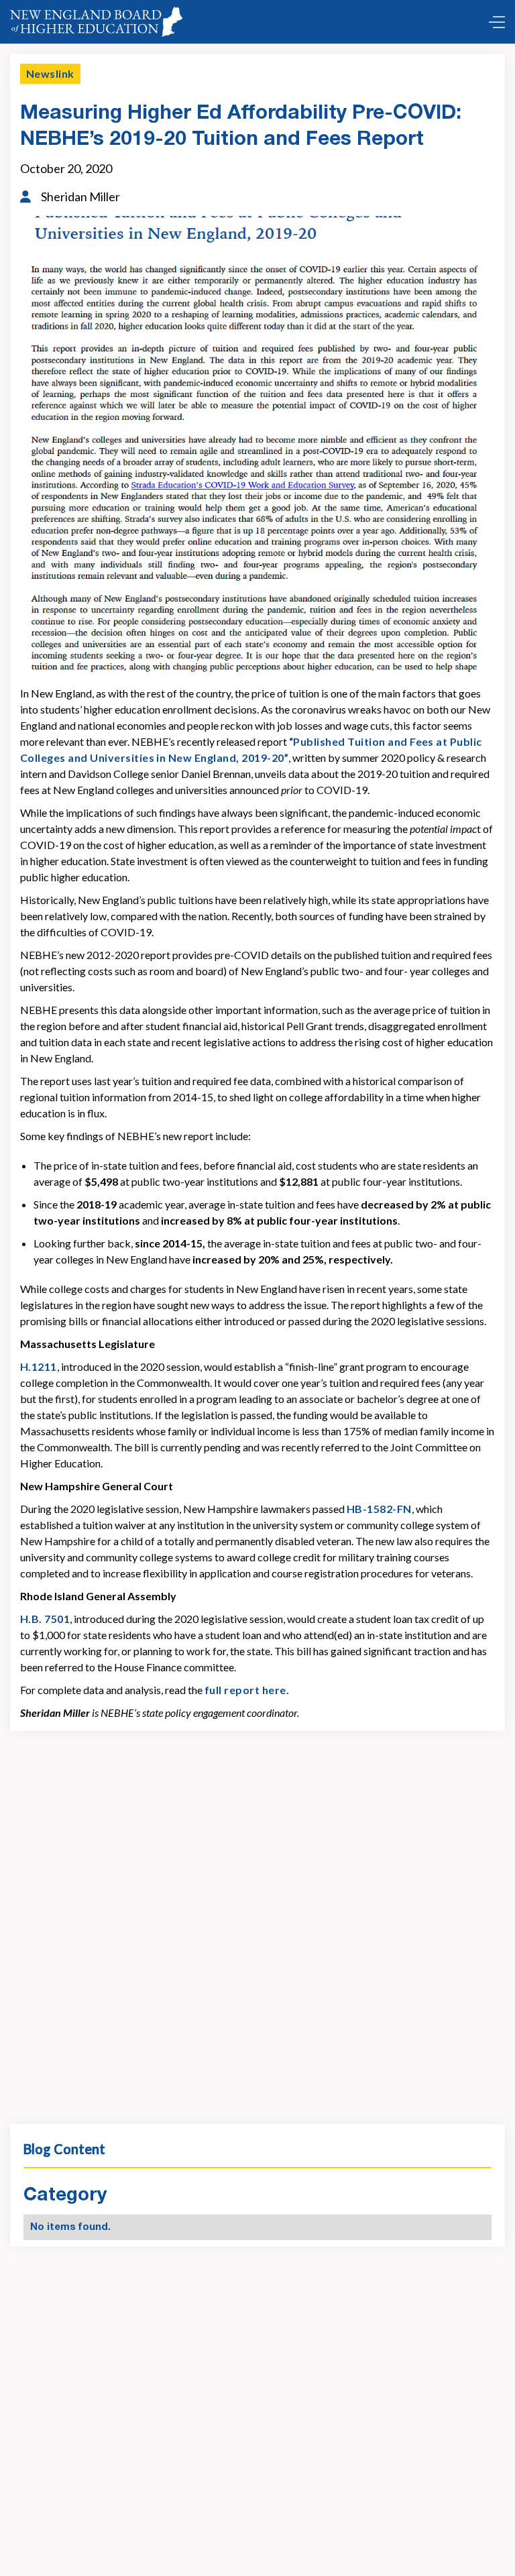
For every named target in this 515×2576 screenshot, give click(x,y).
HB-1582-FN (379, 1509)
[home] (96, 22)
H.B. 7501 (45, 1619)
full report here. (247, 1690)
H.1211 (39, 1366)
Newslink (50, 73)
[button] (494, 22)
